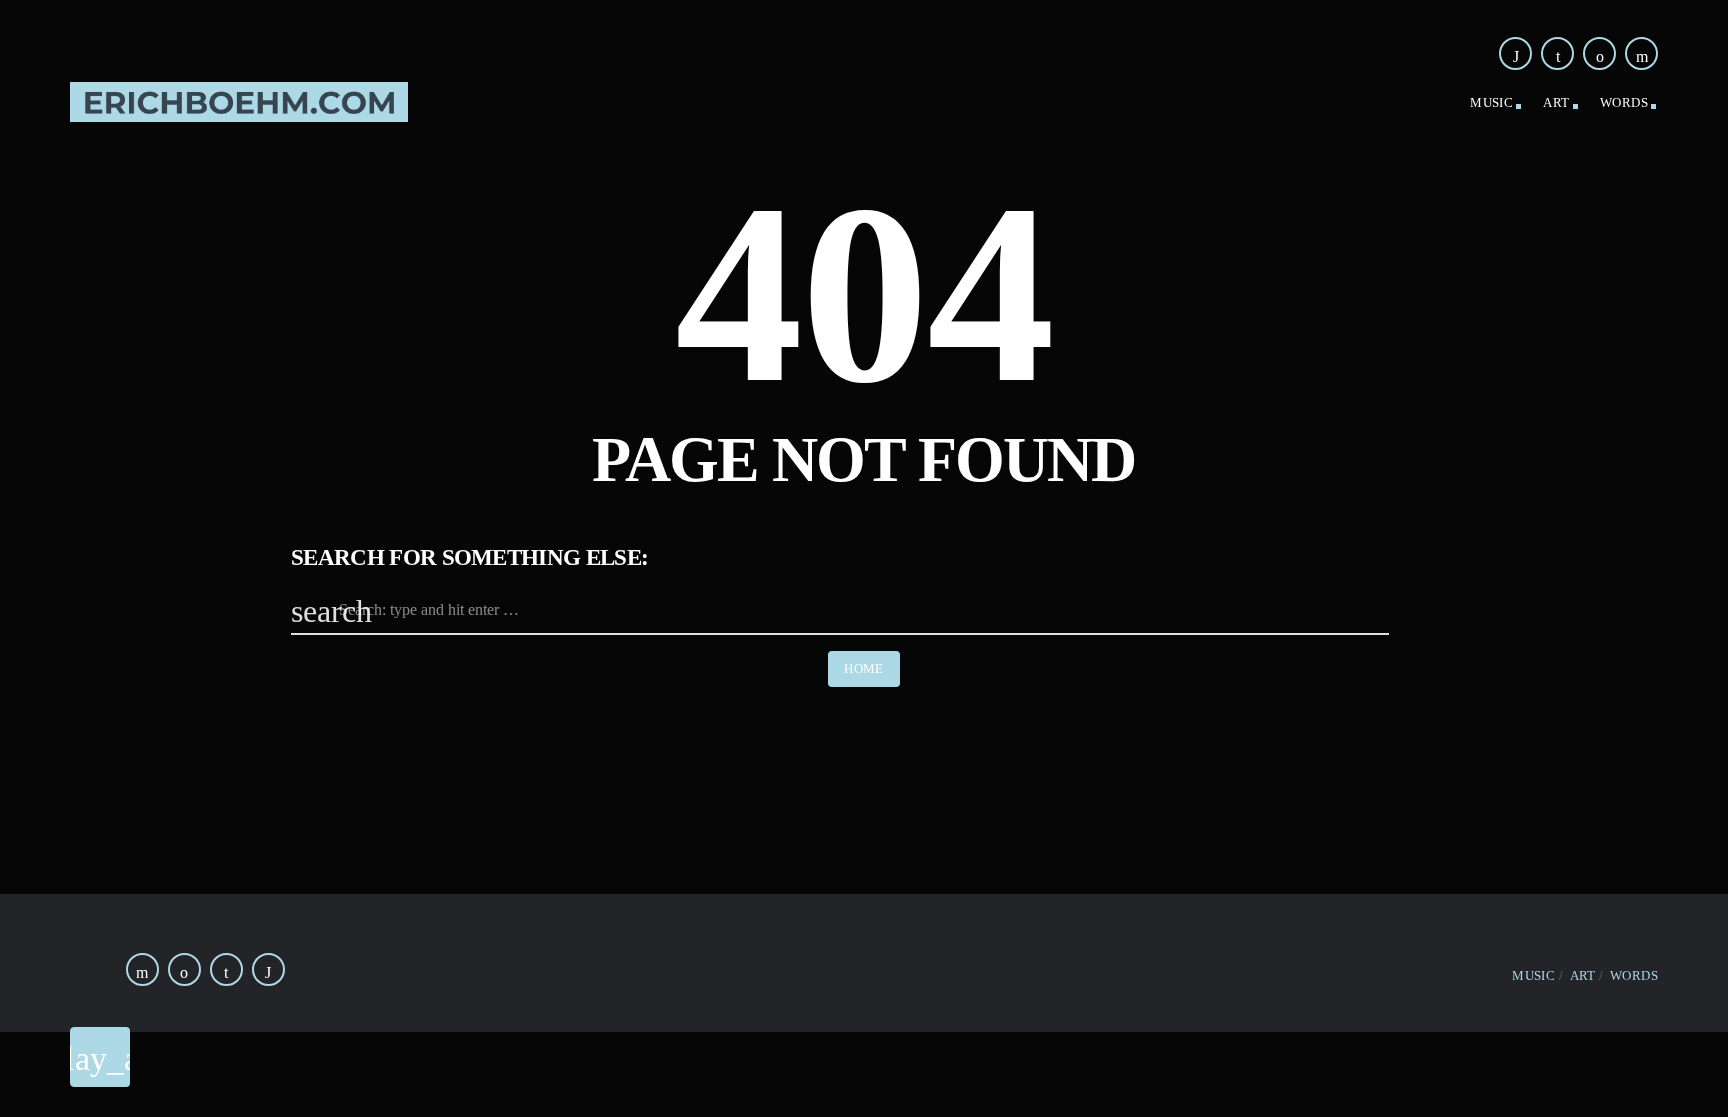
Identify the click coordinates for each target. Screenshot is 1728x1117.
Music (1491, 102)
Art (1556, 102)
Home (864, 668)
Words (1624, 102)
